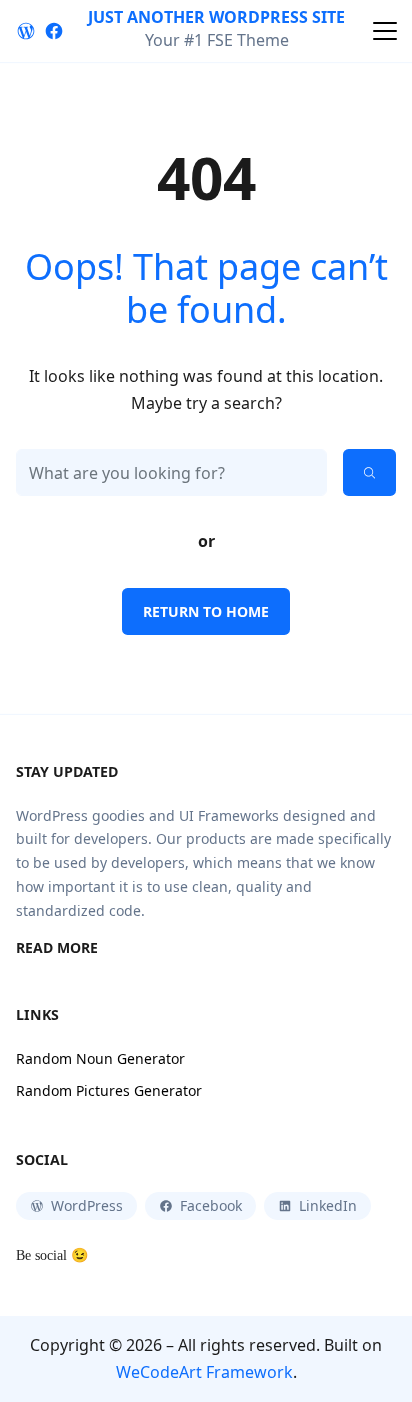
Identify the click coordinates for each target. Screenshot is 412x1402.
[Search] (369, 472)
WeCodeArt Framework (204, 1372)
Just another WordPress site (216, 17)
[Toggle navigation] (385, 31)
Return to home (206, 611)
